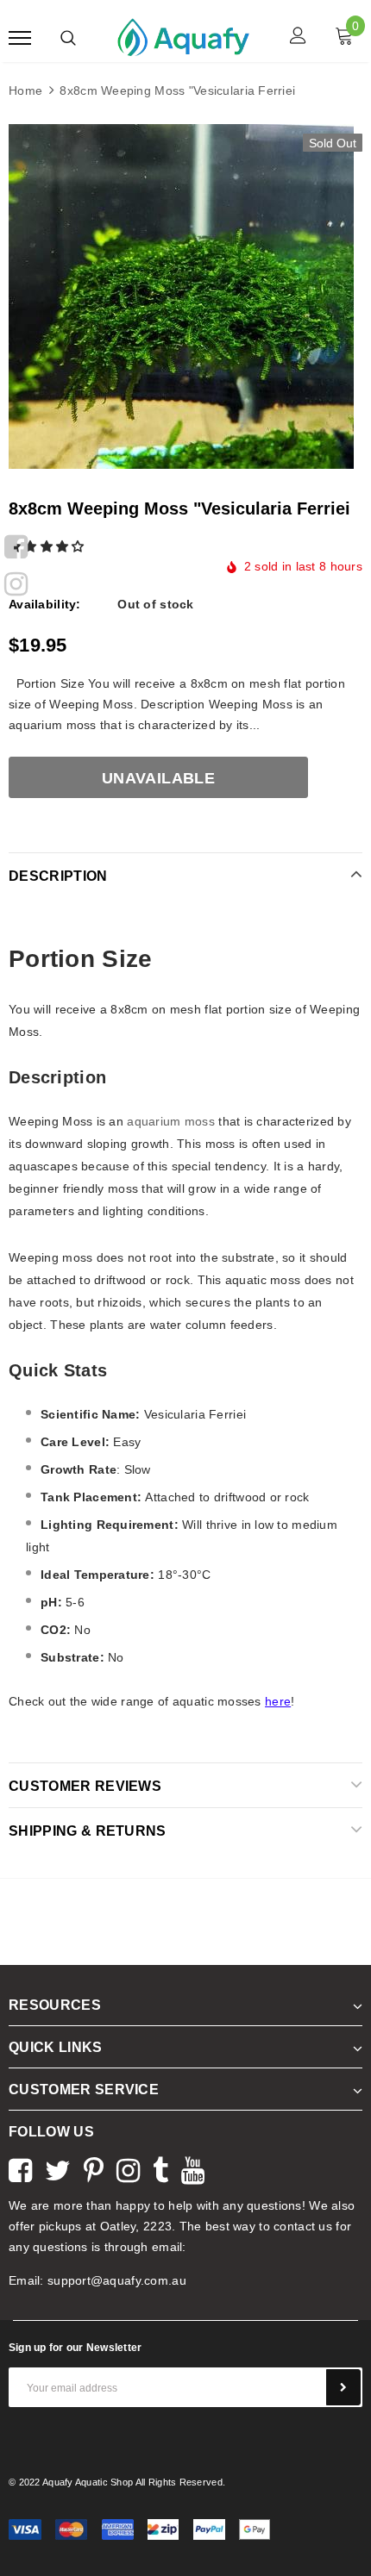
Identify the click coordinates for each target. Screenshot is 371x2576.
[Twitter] (58, 2168)
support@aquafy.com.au (117, 2280)
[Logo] (183, 36)
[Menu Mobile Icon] (20, 37)
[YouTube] (193, 2168)
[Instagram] (16, 582)
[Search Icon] (68, 38)
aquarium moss (171, 1121)
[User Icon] (298, 37)
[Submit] (343, 2387)
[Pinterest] (94, 2168)
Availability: (45, 604)
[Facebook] (16, 545)
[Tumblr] (160, 2168)
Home (25, 90)
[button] (48, 546)
